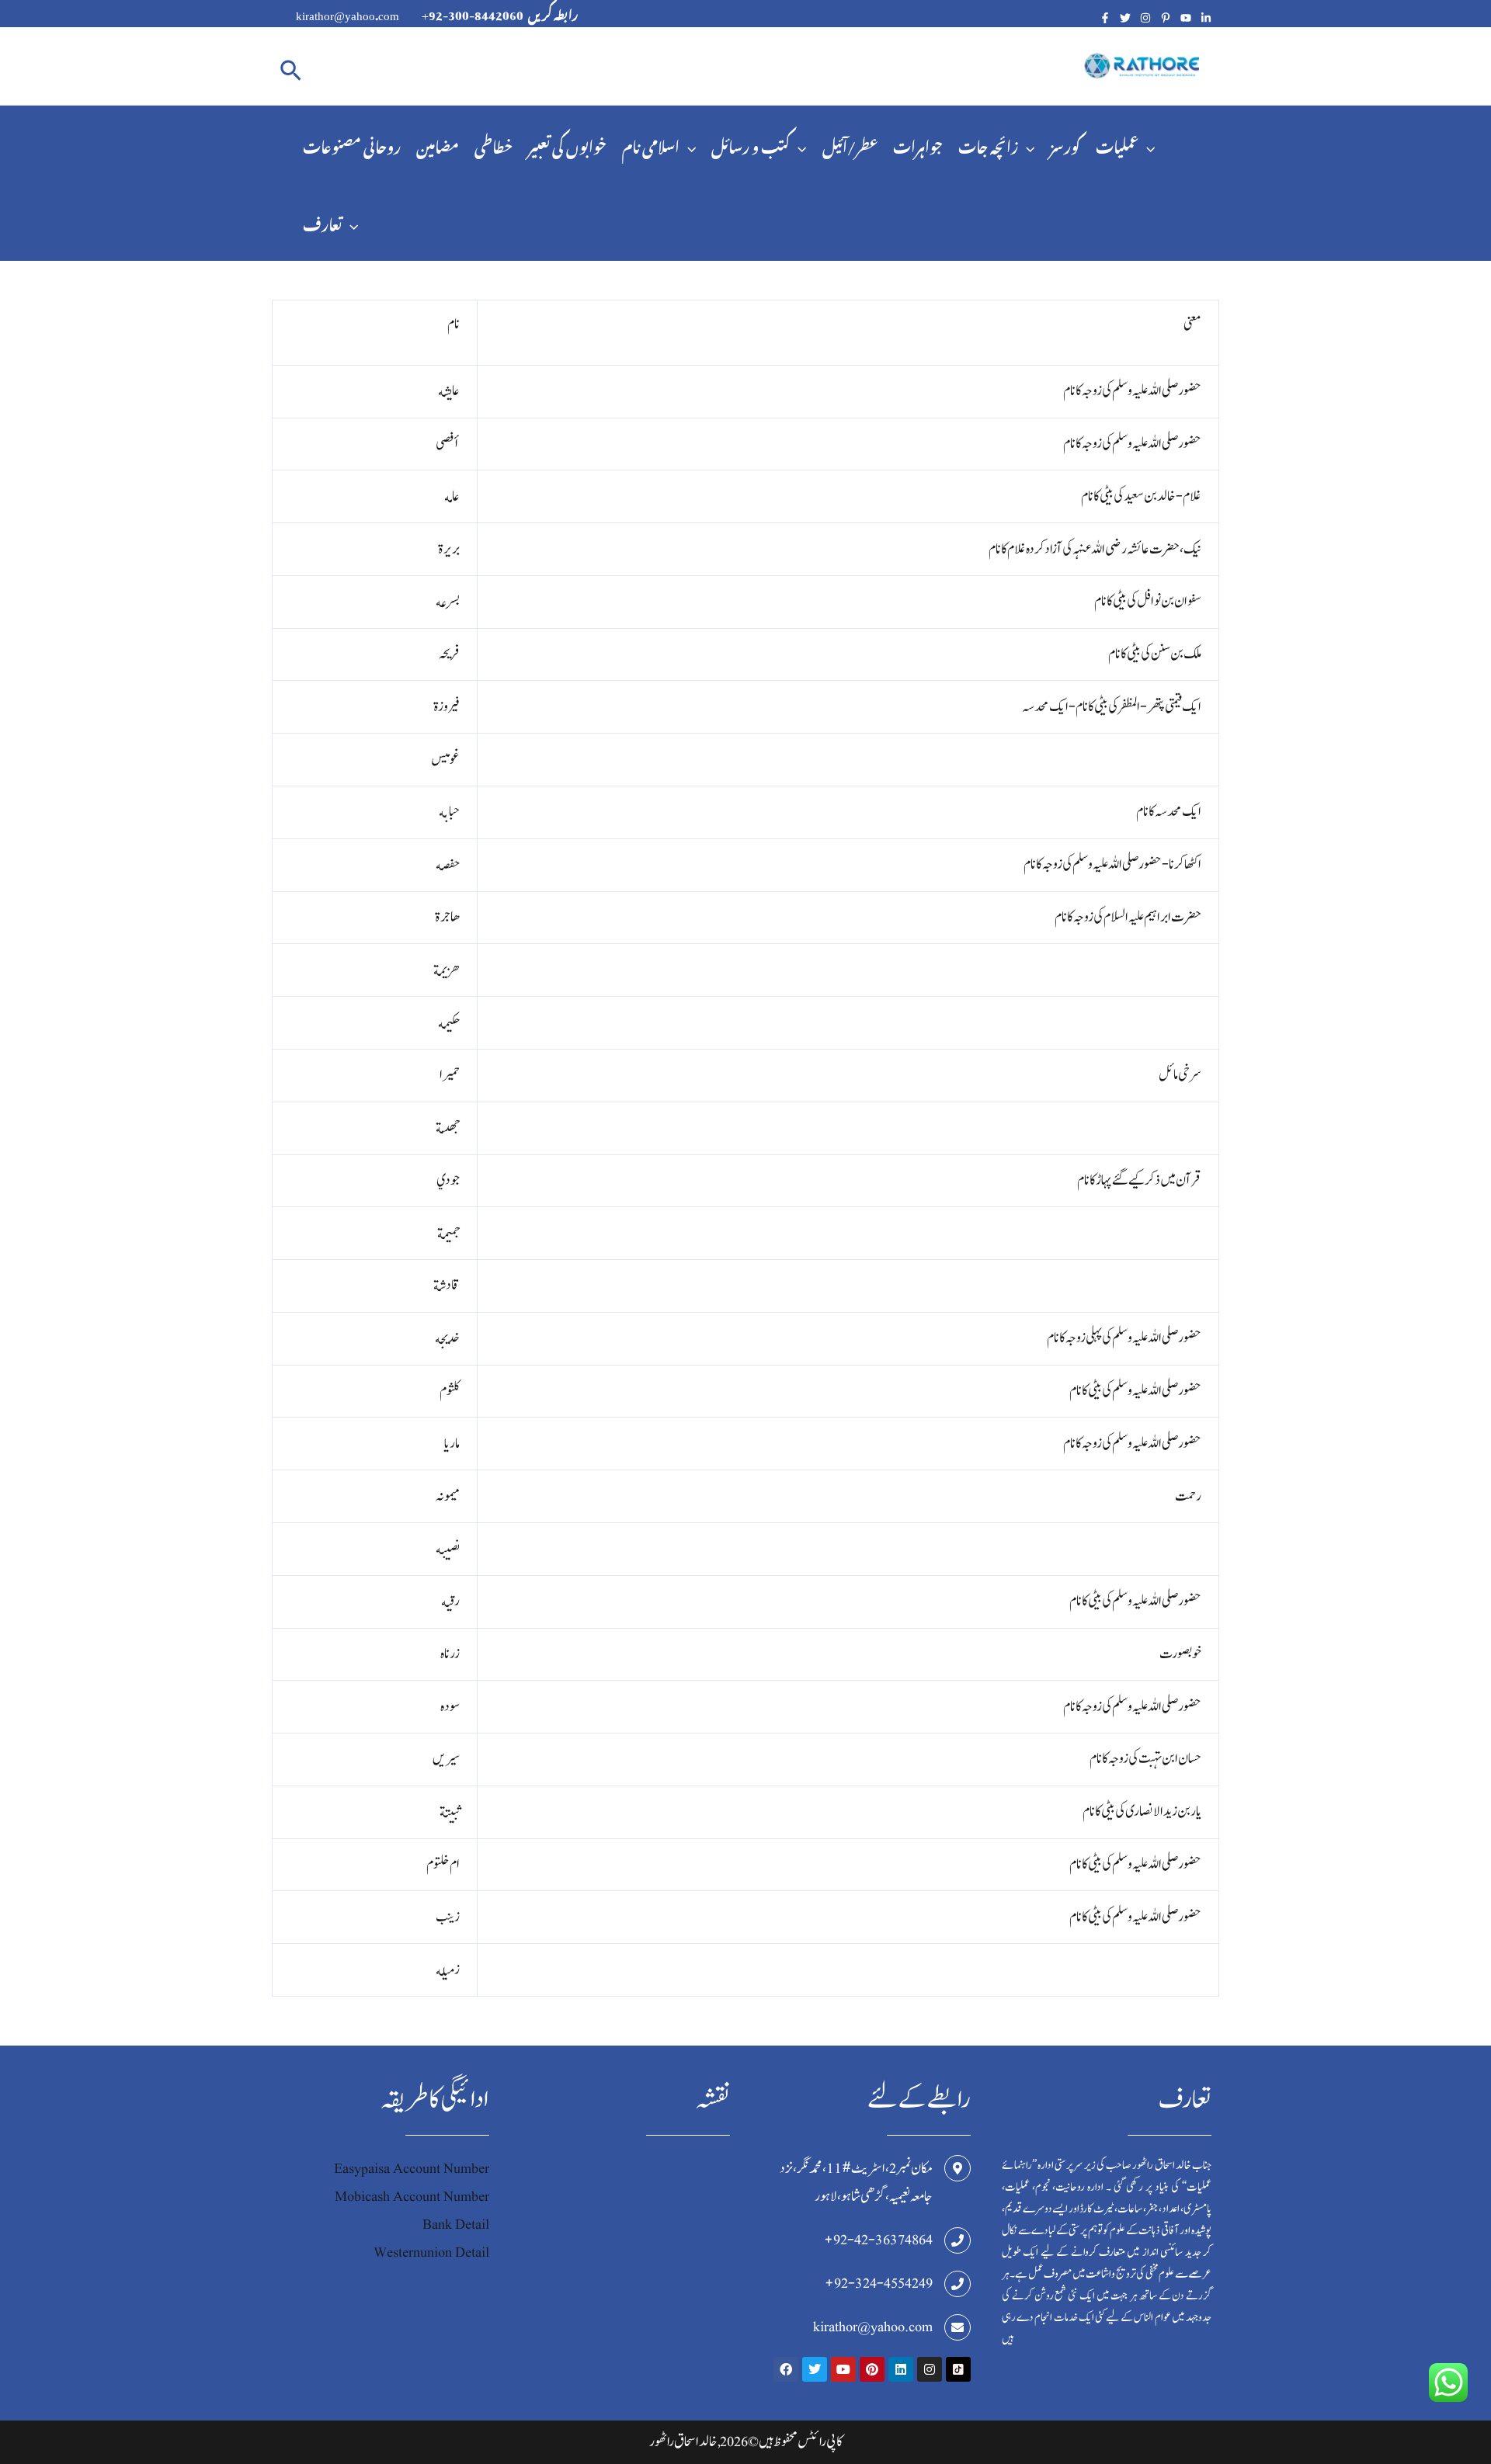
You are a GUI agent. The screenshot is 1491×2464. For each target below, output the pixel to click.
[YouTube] (1186, 18)
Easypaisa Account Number (412, 2169)
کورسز (1065, 144)
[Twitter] (1125, 18)
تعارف (322, 222)
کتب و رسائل (751, 144)
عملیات (1117, 144)
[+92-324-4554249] (958, 2284)
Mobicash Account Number (412, 2197)
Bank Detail (456, 2225)
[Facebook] (1105, 18)
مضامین (438, 144)
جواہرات (918, 144)
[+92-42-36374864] (958, 2240)
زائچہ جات (988, 144)
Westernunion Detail (431, 2252)
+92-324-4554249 (879, 2284)
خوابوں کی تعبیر (567, 144)
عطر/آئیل (850, 144)
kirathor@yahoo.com (873, 2327)
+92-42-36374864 (878, 2240)
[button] (291, 66)
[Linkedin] (1206, 18)
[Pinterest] (1166, 18)
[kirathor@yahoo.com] (958, 2327)
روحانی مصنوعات (352, 144)
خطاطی (494, 144)
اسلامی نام (651, 144)
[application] (688, 144)
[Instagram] (1145, 18)
